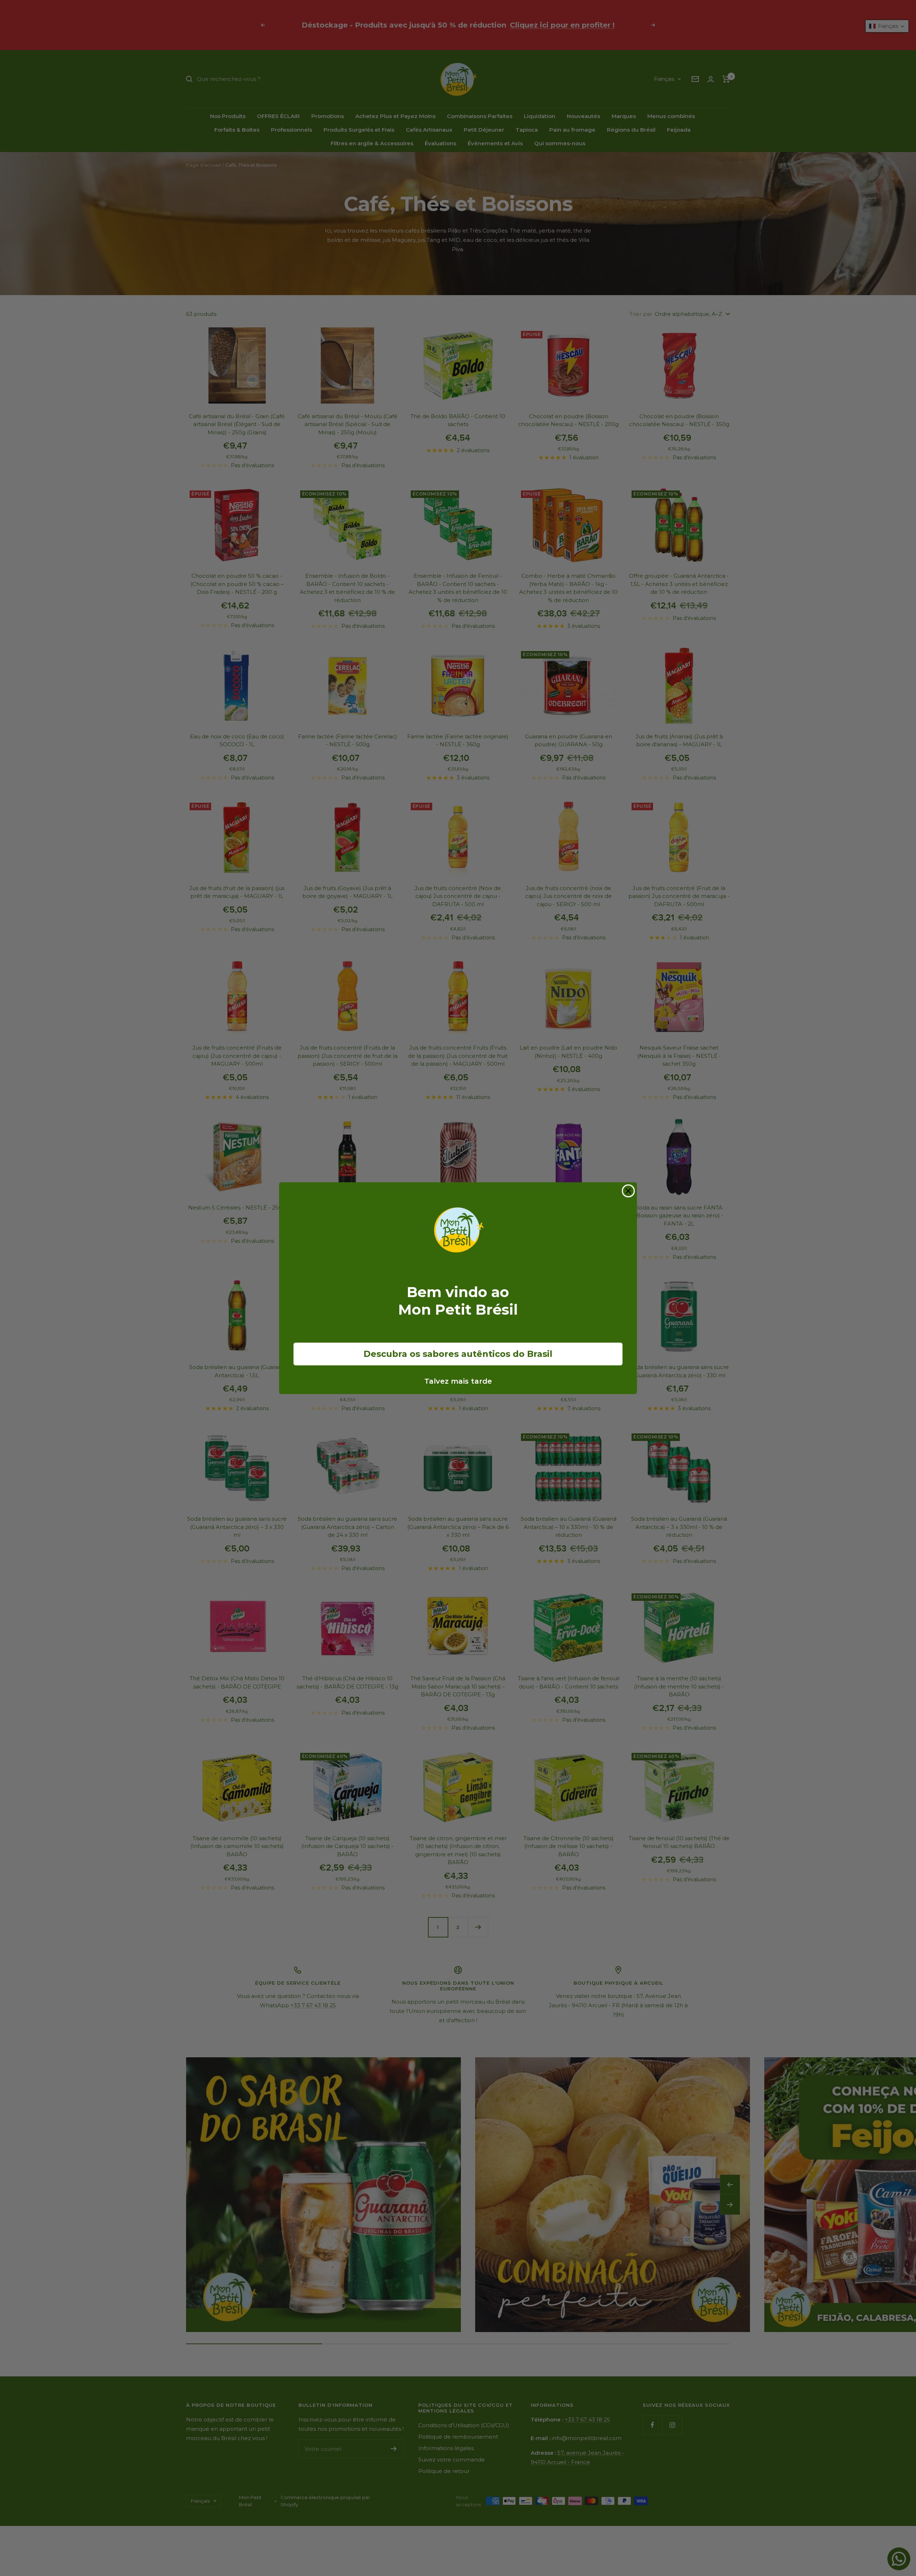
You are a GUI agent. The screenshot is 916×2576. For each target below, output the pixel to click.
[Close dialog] (628, 1191)
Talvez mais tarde (458, 1381)
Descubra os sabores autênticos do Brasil (458, 1354)
